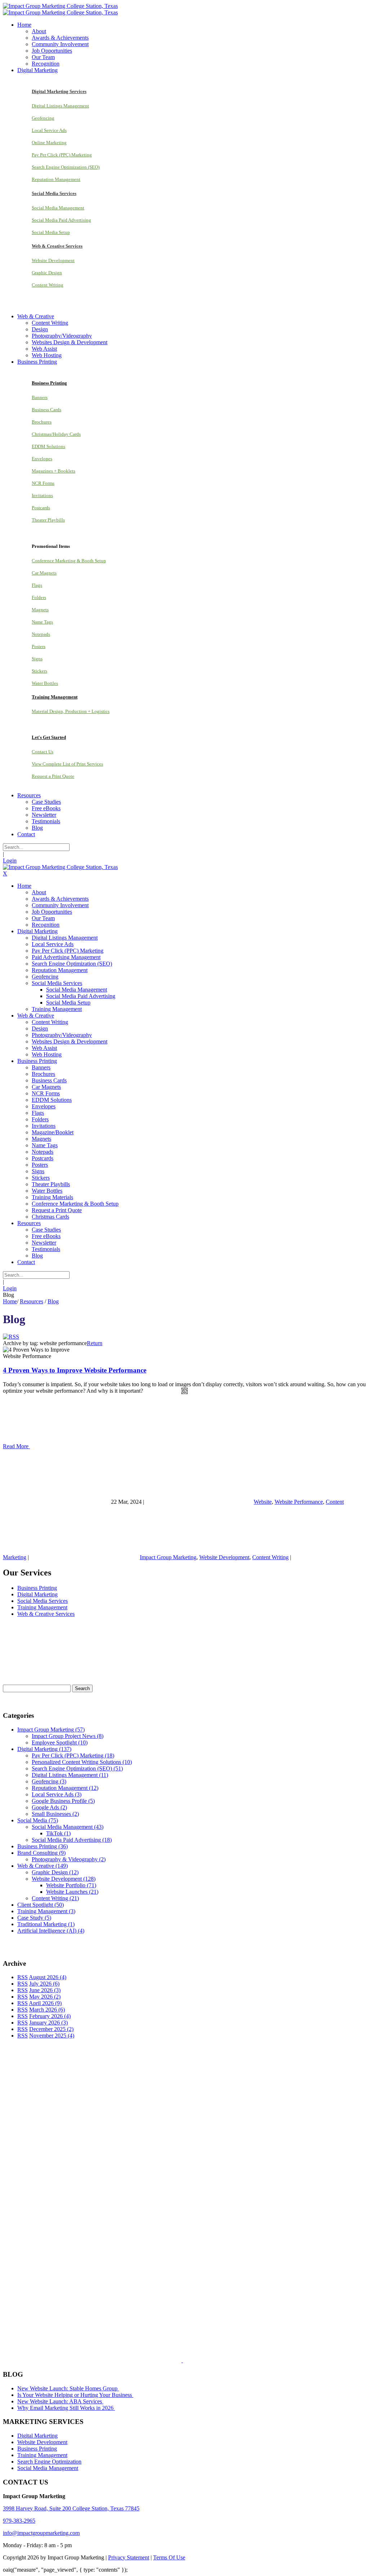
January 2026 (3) (48, 2023)
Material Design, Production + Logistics (71, 711)
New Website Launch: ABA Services (60, 2401)
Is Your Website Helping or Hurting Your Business (75, 2395)
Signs (37, 659)
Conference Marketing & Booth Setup (69, 561)
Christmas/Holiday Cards (56, 434)
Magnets (40, 610)
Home (10, 1301)
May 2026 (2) (45, 1997)
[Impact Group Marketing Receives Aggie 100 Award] (167, 2360)
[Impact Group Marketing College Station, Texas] (60, 6)
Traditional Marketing (46, 1924)
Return (95, 1343)
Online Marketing (49, 143)
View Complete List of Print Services (67, 764)
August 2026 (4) (48, 1977)
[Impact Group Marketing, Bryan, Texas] (166, 2259)
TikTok (58, 1833)
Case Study (34, 1918)
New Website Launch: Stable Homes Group (68, 2388)
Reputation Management (56, 179)
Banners (40, 397)
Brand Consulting (41, 1853)
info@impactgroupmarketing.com (41, 2533)
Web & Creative (43, 1866)
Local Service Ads (49, 130)
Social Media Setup (51, 232)
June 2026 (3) (45, 1990)
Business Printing (37, 1588)
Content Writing (48, 285)
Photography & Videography (69, 1859)
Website (263, 1502)
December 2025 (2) (51, 2029)
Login (10, 861)
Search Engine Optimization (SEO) (66, 167)
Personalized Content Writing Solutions (82, 1762)
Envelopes (42, 459)
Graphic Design (47, 273)
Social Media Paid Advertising (61, 220)
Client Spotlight (41, 1905)
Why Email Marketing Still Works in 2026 (66, 2408)
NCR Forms (43, 483)
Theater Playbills (48, 520)
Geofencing (43, 118)
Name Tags (42, 622)
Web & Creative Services (46, 1614)
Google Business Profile (63, 1801)
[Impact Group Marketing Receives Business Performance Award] (205, 2360)
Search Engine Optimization (49, 2462)
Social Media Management (58, 208)
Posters (39, 646)
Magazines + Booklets (54, 471)
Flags (37, 585)
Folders (39, 597)
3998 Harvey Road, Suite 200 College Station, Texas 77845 (71, 2508)
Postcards (41, 508)
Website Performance (299, 1502)
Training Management (42, 1607)
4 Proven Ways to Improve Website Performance (75, 1370)
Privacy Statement (129, 2557)
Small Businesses (55, 1814)
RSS (23, 1977)
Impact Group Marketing (168, 1557)
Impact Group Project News (68, 1736)
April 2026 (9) (45, 2003)
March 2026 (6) (47, 2010)
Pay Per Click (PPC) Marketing (62, 155)
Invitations (42, 495)
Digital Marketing (37, 1594)
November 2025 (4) (52, 2036)
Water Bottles (45, 683)
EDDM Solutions (48, 446)
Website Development (53, 260)
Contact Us (43, 752)
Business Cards (46, 410)
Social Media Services (43, 1601)
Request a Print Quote (53, 776)
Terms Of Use (169, 2557)
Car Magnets (44, 573)
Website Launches (72, 1892)
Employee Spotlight (60, 1743)
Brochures (42, 422)
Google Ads (49, 1807)
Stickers (39, 671)
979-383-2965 (19, 2521)
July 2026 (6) (44, 1984)
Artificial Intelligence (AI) (51, 1931)
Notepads (41, 634)
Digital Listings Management (60, 106)
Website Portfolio (71, 1885)
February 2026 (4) (50, 2016)
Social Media (38, 1820)
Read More (16, 1446)
